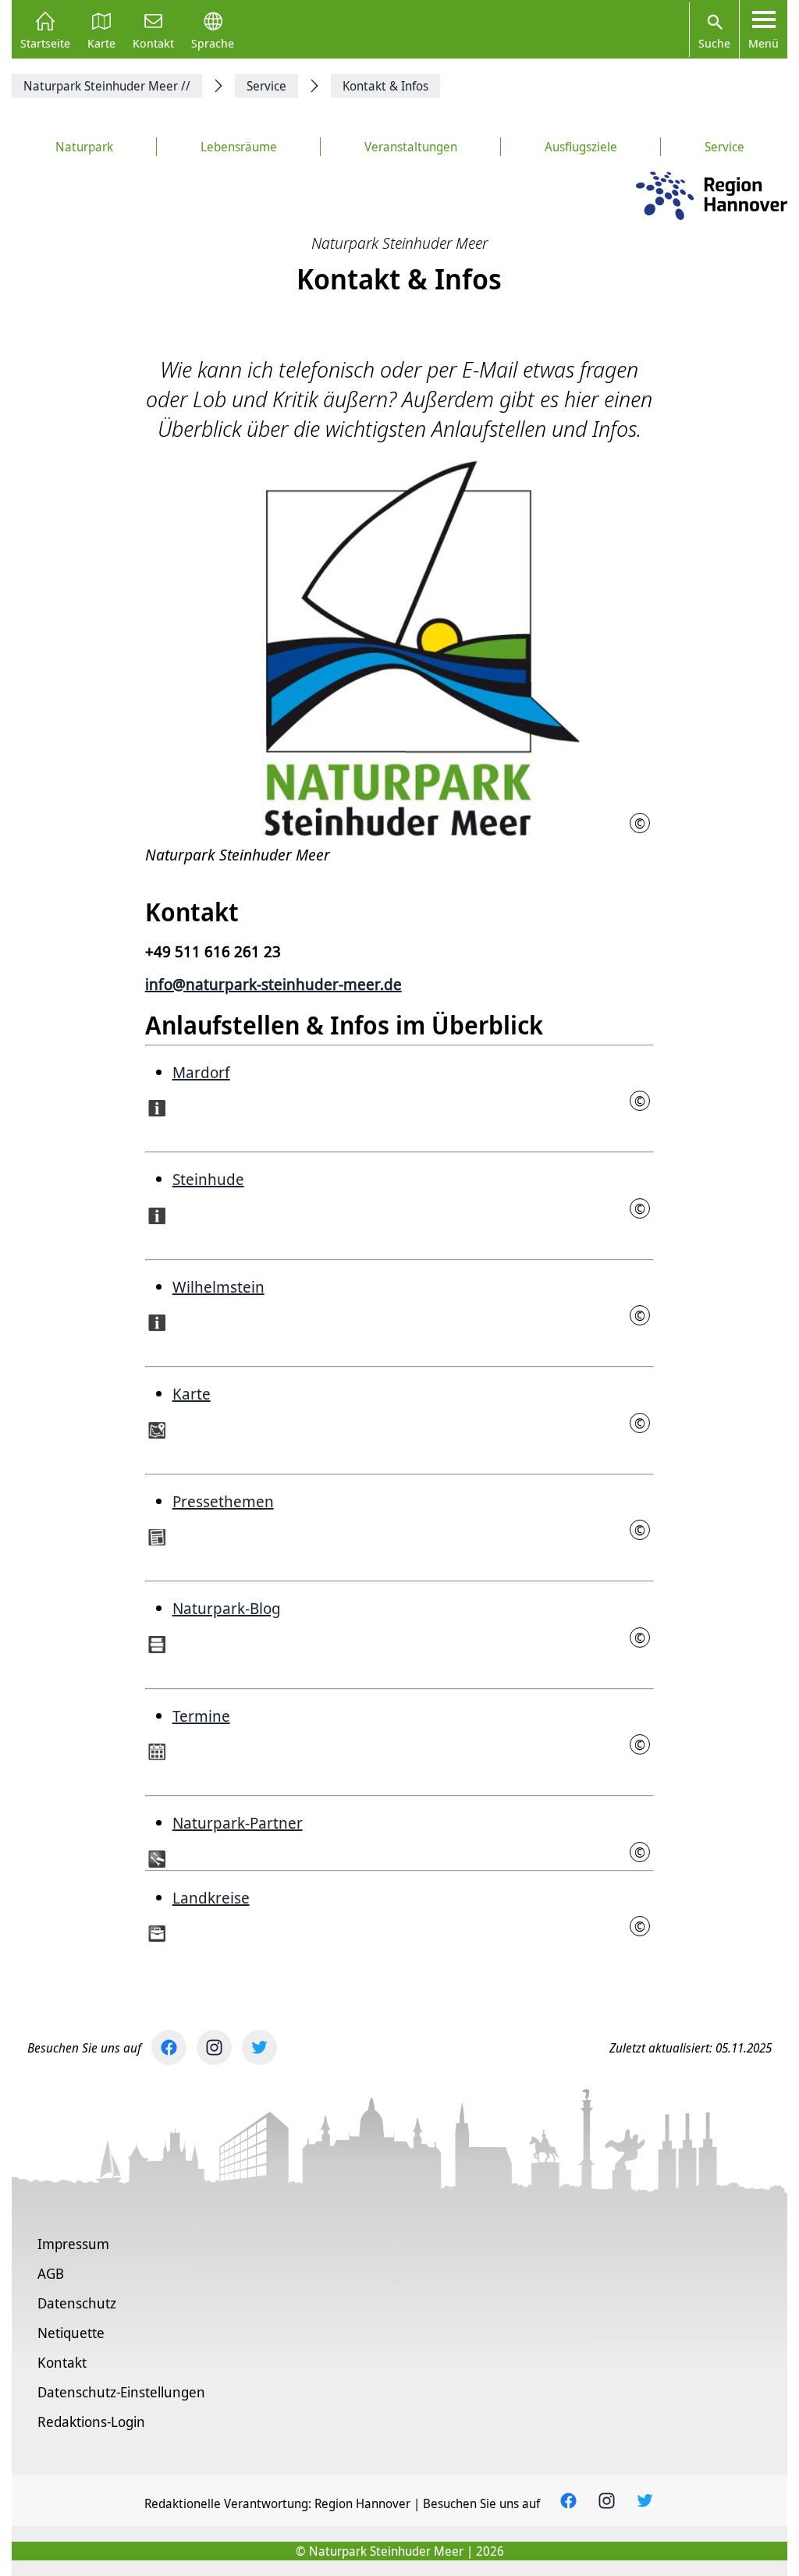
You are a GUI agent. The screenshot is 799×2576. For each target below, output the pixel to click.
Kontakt (153, 42)
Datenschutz (77, 2303)
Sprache (213, 42)
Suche (714, 43)
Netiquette (71, 2333)
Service (724, 147)
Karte (101, 42)
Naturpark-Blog (227, 1608)
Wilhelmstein (218, 1287)
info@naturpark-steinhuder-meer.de (273, 984)
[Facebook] (169, 2047)
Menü (763, 43)
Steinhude (208, 1179)
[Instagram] (214, 2047)
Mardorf (201, 1072)
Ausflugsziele (581, 147)
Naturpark (84, 147)
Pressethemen (223, 1501)
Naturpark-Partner (238, 1823)
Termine (201, 1716)
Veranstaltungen (411, 147)
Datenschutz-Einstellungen (121, 2392)
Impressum (73, 2244)
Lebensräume (239, 147)
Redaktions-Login (91, 2422)
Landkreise (211, 1898)
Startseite (45, 42)
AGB (51, 2273)
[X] (259, 2047)
